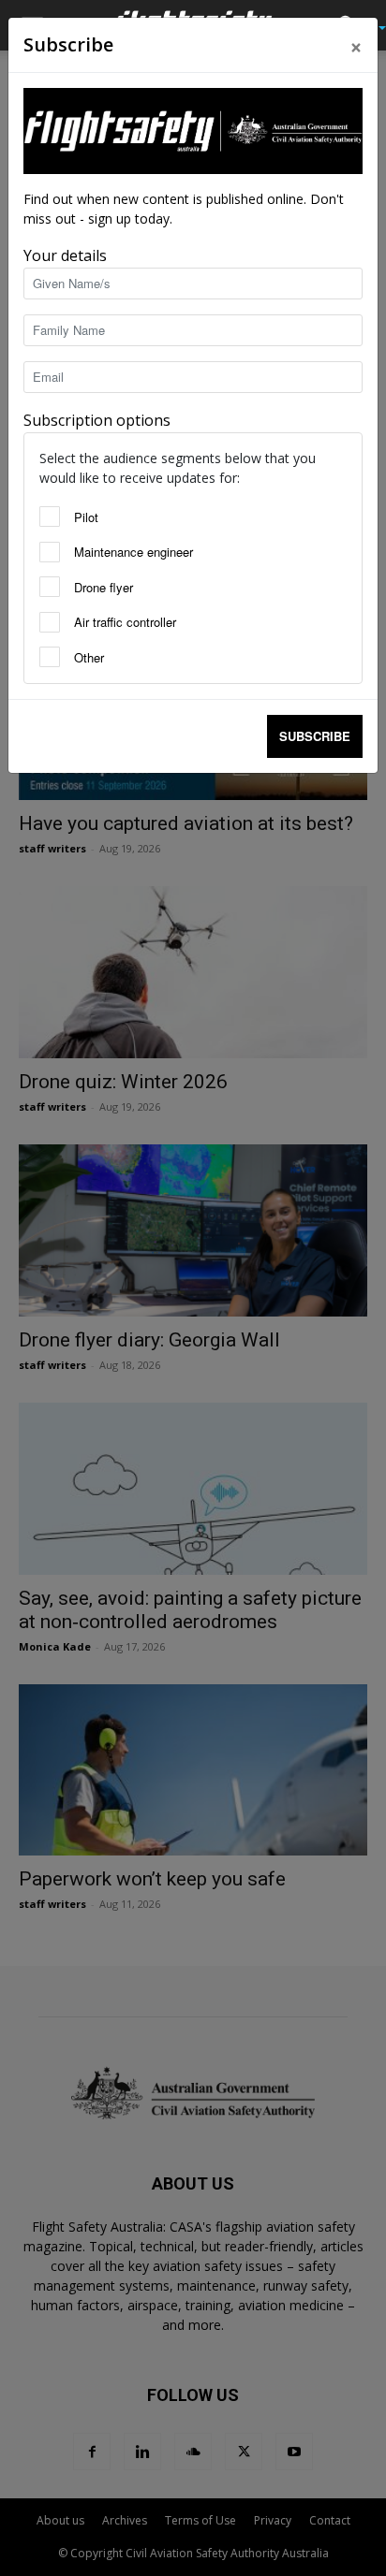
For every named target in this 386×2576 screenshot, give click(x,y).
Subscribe (315, 736)
